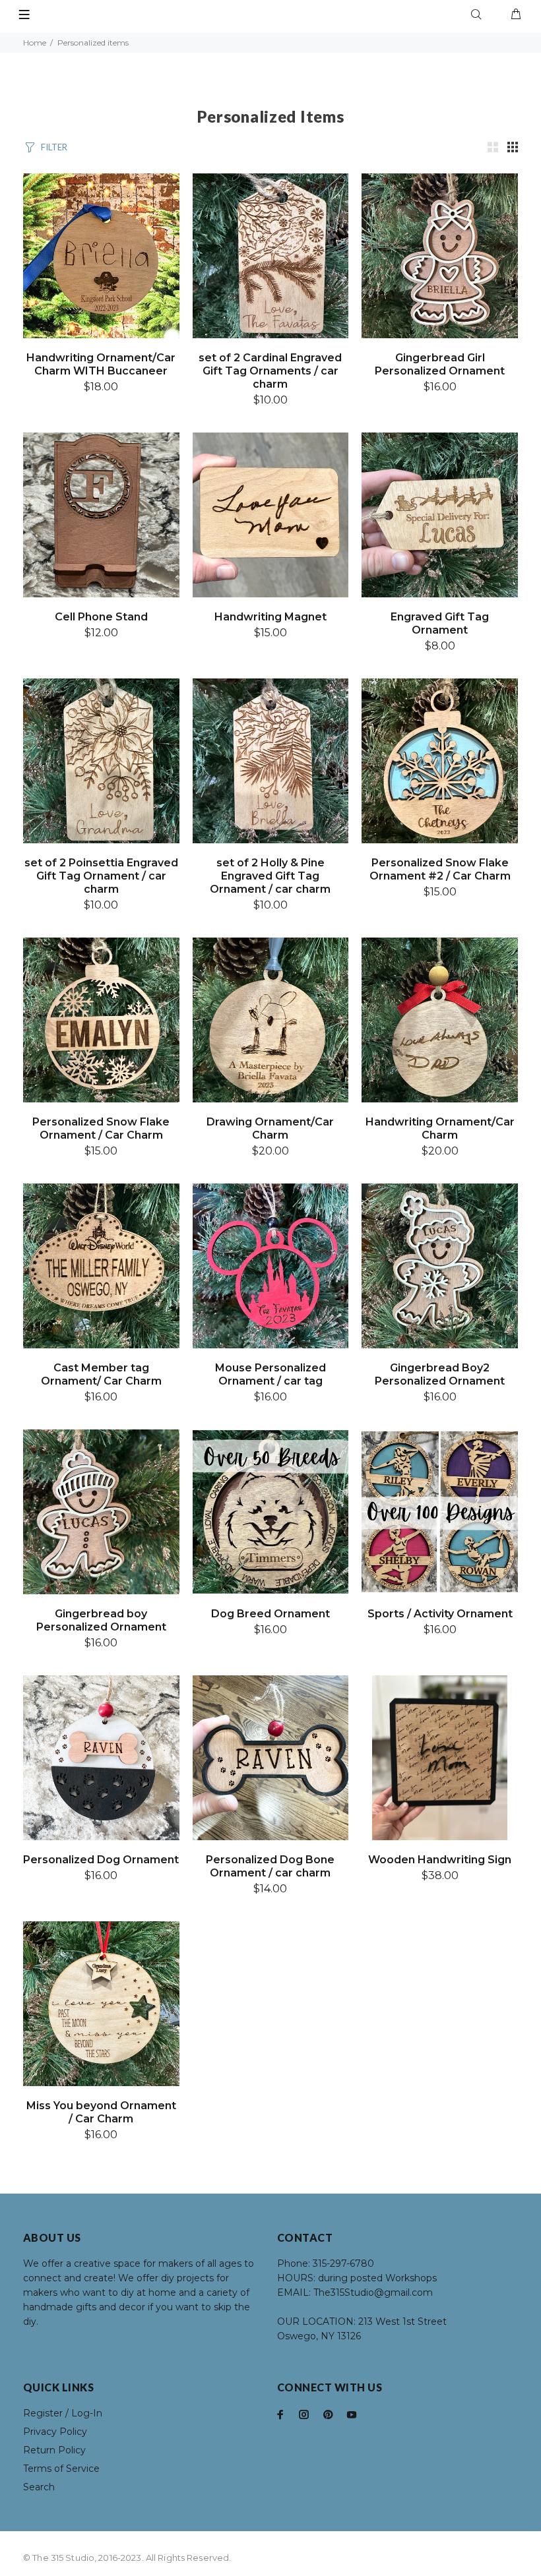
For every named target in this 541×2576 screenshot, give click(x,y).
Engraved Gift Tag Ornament (440, 623)
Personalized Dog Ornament (101, 1860)
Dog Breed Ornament (270, 1614)
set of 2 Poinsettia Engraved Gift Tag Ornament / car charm (101, 876)
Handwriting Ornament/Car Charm (440, 1128)
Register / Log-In (63, 2413)
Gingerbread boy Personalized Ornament (101, 1620)
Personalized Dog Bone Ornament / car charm (270, 1866)
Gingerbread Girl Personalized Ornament (440, 364)
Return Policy (54, 2450)
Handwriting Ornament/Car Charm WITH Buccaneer (101, 364)
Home (35, 43)
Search (39, 2487)
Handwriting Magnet (270, 617)
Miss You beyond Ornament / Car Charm (101, 2112)
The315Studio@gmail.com (373, 2292)
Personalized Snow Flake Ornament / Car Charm (101, 1128)
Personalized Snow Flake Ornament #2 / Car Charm (440, 869)
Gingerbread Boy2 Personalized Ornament (440, 1374)
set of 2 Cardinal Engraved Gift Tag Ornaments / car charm (270, 371)
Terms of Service (61, 2469)
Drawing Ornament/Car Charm (270, 1128)
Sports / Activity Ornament (440, 1614)
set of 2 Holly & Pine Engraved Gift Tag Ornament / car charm (270, 876)
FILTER (54, 147)
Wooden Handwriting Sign (440, 1860)
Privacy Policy (55, 2432)
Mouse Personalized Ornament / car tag (270, 1374)
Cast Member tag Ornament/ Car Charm (101, 1374)
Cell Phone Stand (101, 617)
